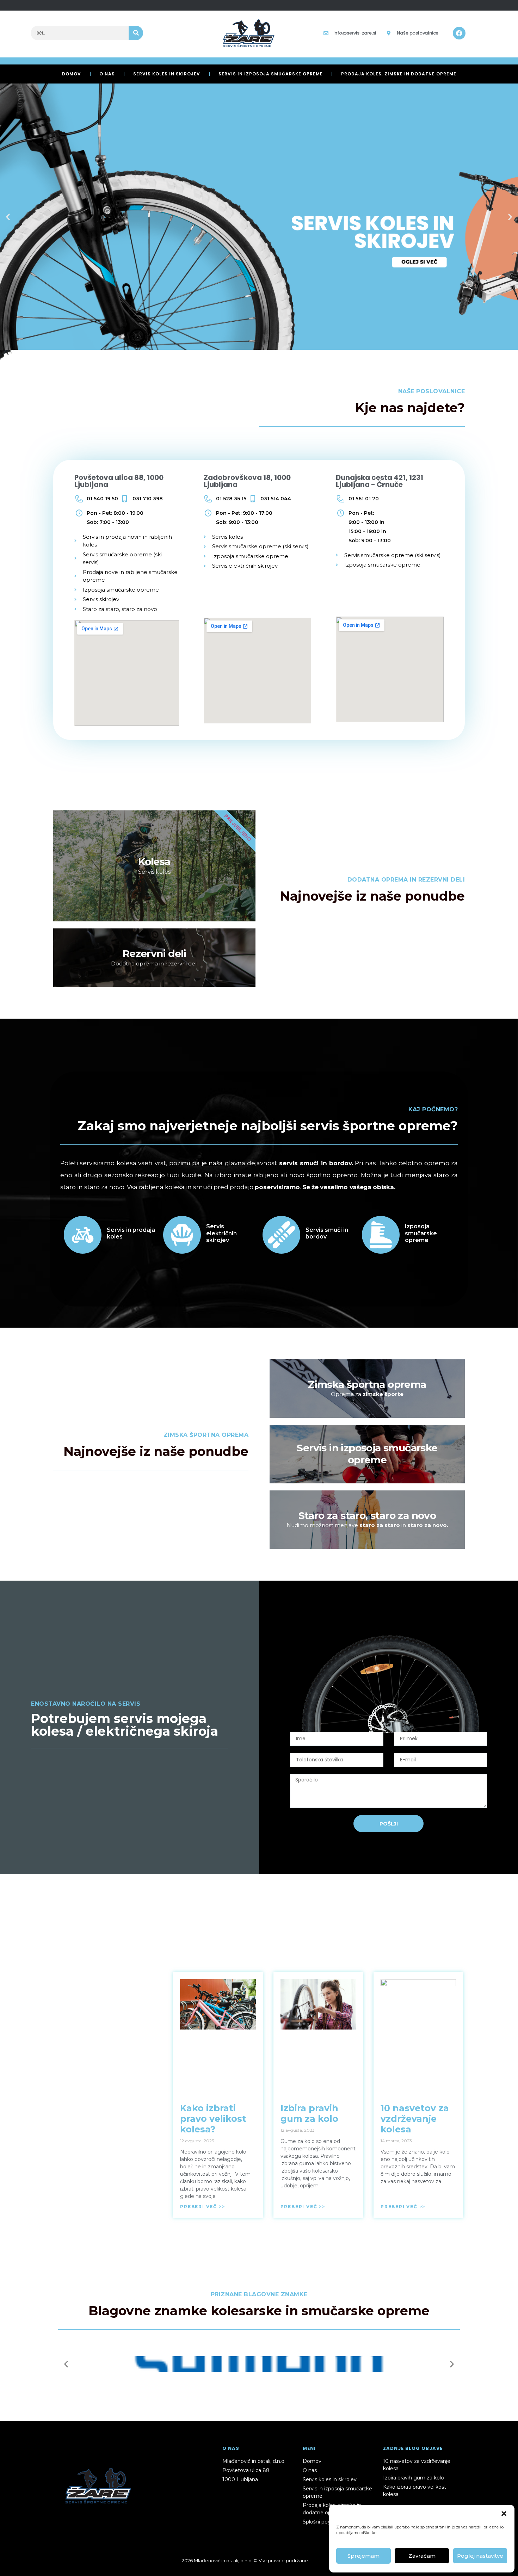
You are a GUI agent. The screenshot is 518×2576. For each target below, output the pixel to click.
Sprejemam (363, 2556)
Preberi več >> (202, 2207)
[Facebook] (459, 33)
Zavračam (422, 2556)
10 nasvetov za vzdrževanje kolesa (415, 2119)
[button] (504, 2514)
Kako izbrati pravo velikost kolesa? (213, 2119)
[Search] (136, 33)
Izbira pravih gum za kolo (309, 2113)
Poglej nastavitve (480, 2556)
